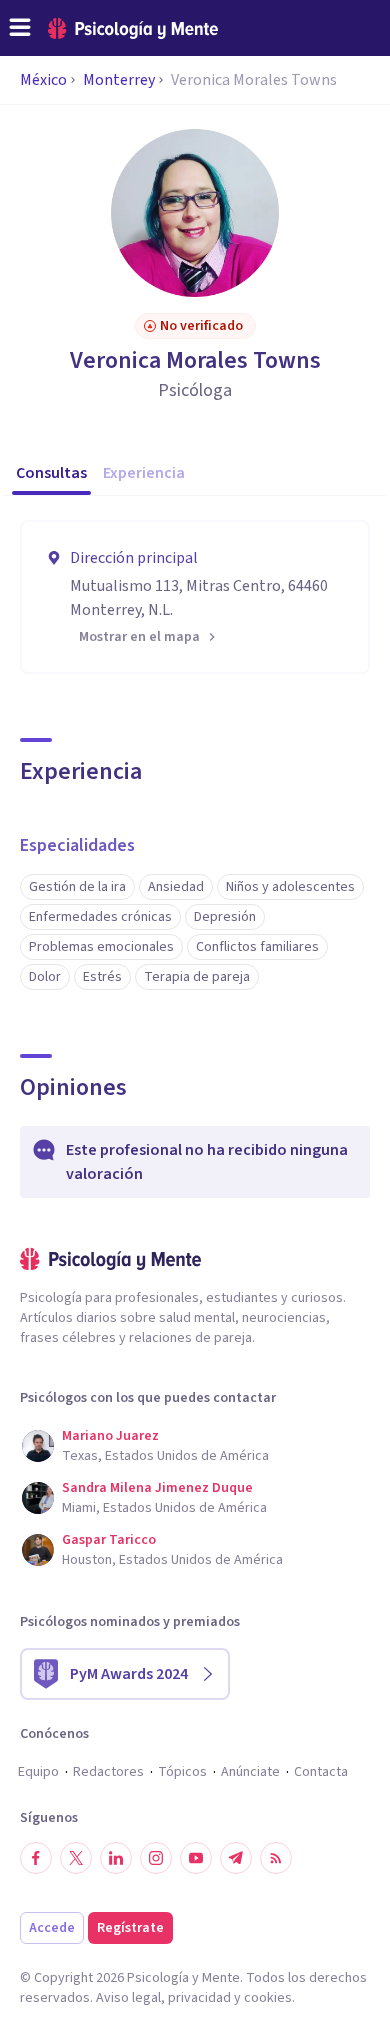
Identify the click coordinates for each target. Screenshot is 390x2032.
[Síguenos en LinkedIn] (116, 1858)
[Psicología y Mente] (133, 28)
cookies (268, 1998)
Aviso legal (128, 1998)
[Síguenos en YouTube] (196, 1858)
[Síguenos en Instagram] (156, 1858)
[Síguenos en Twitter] (76, 1858)
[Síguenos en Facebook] (36, 1858)
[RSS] (276, 1858)
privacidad (199, 1998)
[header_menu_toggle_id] (20, 28)
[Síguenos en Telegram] (236, 1858)
